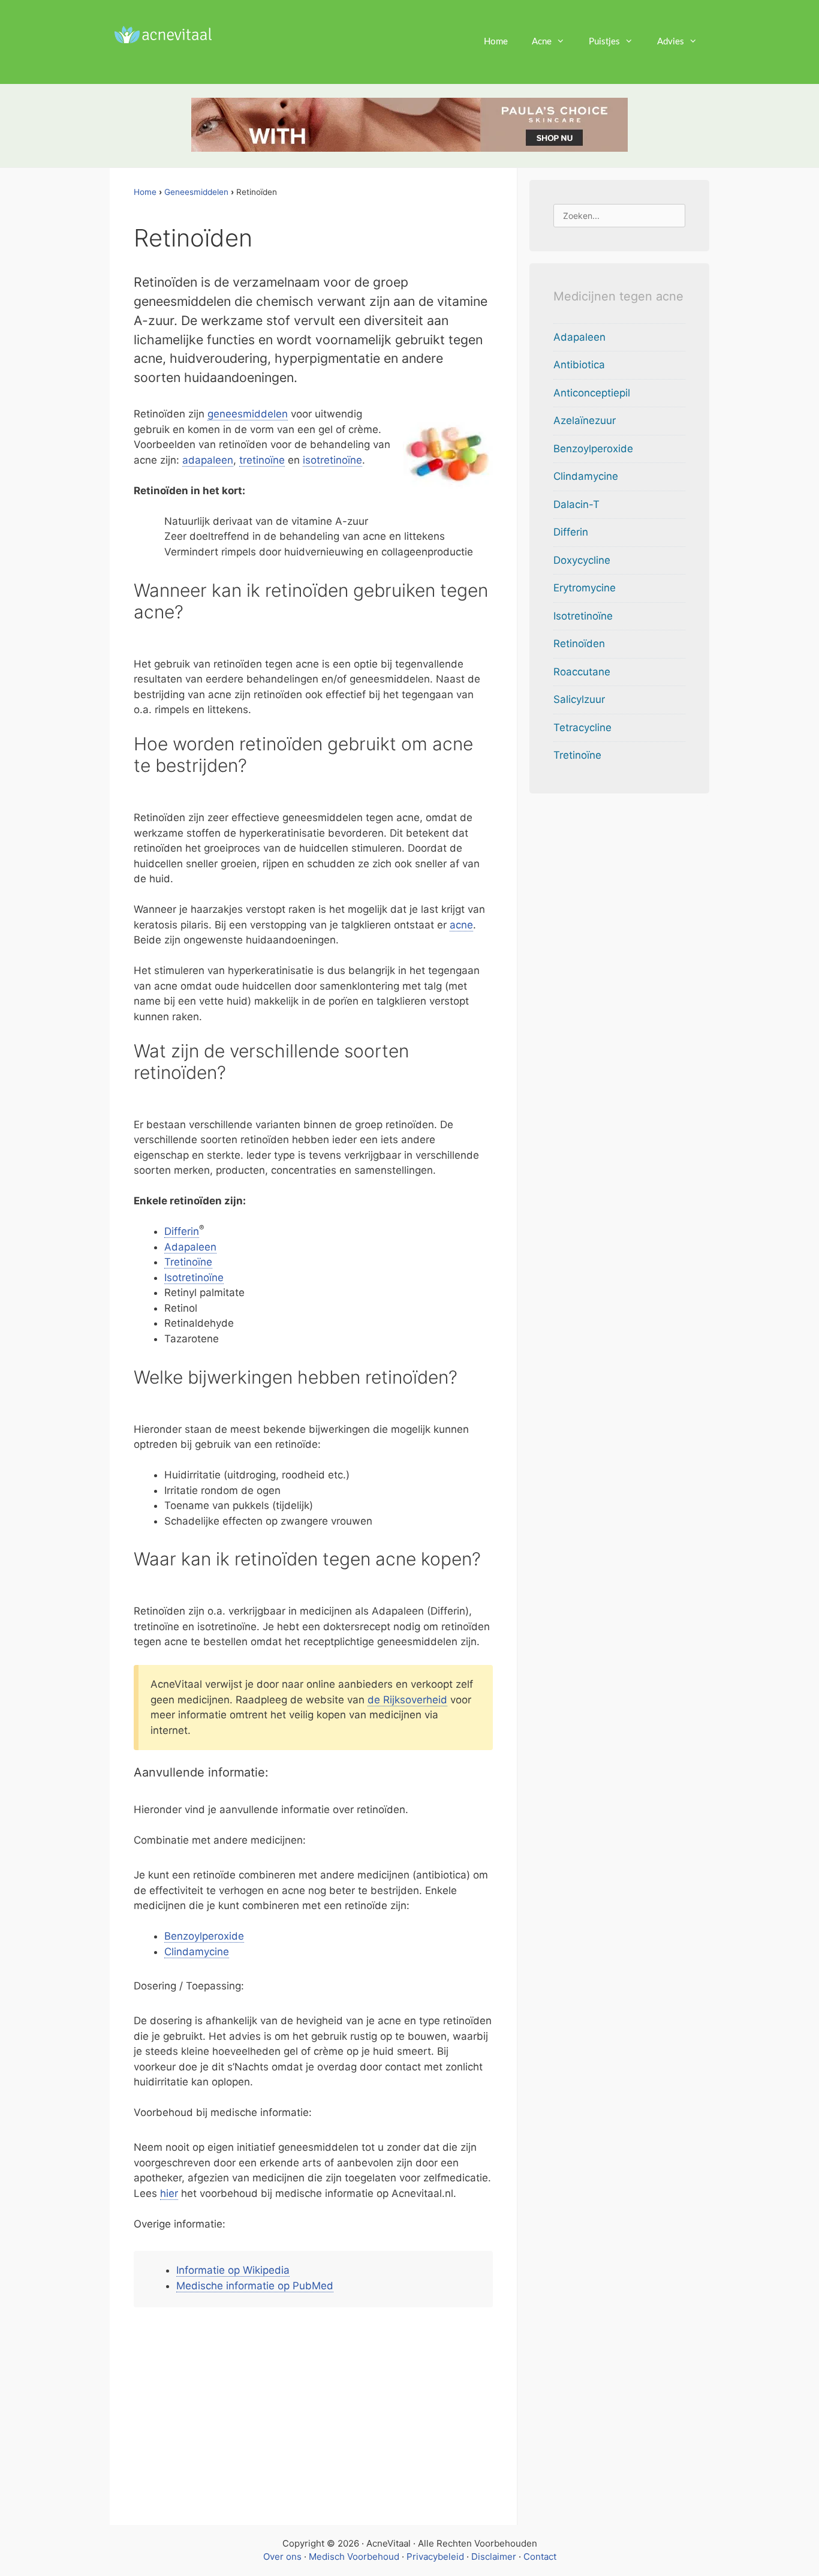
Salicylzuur (579, 699)
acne (461, 925)
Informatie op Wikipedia (233, 2270)
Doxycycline (582, 560)
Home (496, 42)
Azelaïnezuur (585, 420)
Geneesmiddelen (196, 192)
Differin (182, 1231)
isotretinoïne (332, 460)
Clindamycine (197, 1952)
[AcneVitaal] (161, 34)
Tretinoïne (188, 1262)
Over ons (282, 2557)
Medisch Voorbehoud (354, 2557)
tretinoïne (262, 460)
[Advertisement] (314, 2412)
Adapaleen (190, 1247)
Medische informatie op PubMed (255, 2286)
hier (169, 2193)
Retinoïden (579, 644)
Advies (671, 42)
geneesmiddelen (248, 414)
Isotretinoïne (194, 1278)
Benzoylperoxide (204, 1936)
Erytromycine (585, 588)
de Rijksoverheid (407, 1700)
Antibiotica (579, 365)
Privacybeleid (435, 2557)
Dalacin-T (576, 504)
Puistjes (604, 42)
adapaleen (208, 460)
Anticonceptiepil (592, 393)
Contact (540, 2557)
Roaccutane (582, 672)
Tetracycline (582, 728)
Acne (542, 42)
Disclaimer (494, 2557)
